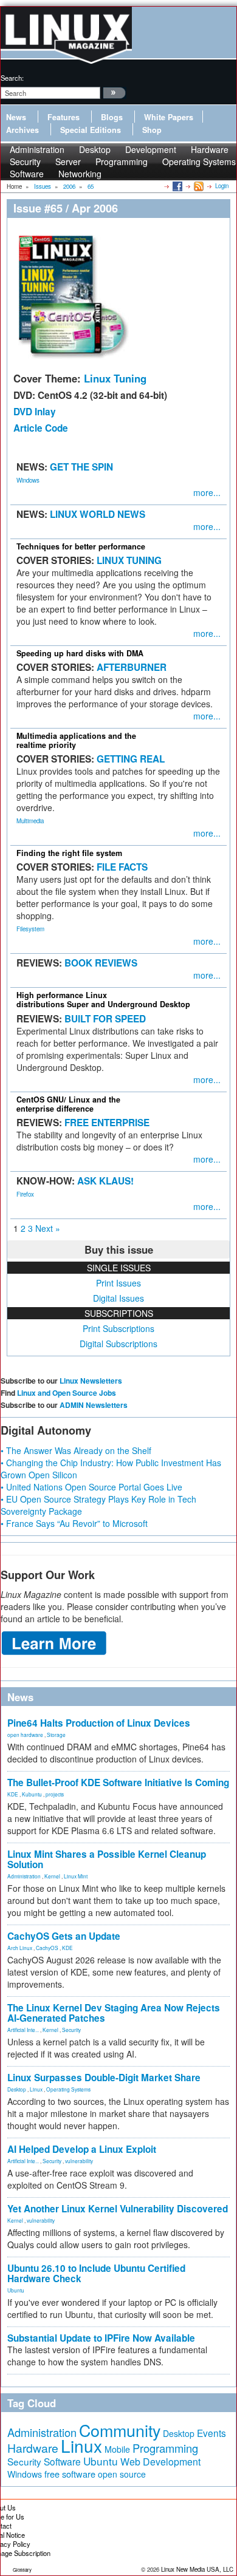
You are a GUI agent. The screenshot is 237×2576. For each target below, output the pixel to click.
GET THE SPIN (81, 467)
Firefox (25, 1194)
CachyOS (47, 1948)
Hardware (33, 2448)
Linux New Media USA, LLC (197, 2569)
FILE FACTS (122, 867)
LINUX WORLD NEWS (98, 514)
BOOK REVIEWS (101, 963)
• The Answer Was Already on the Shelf (76, 1450)
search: (12, 78)
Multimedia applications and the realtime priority (76, 740)
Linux (36, 2089)
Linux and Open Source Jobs (67, 1393)
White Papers (169, 117)
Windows (28, 480)
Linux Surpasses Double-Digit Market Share (104, 2078)
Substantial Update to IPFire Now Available (101, 2338)
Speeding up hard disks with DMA (80, 653)
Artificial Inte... (23, 2030)
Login (222, 186)
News (16, 117)
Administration (24, 1876)
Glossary (22, 2570)
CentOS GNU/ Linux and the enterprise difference (68, 1104)
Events (211, 2433)
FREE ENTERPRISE (107, 1123)
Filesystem (30, 929)
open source (122, 2474)
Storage (56, 1735)
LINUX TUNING (129, 560)
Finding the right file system (69, 853)
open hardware (25, 1735)
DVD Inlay (35, 412)
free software (70, 2474)
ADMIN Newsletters (94, 1405)
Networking (80, 174)
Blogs (112, 117)
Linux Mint (76, 1876)
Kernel (52, 1876)
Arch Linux (20, 1948)
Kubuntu (32, 1794)
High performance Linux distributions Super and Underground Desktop (103, 1000)
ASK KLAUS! (105, 1181)
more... (207, 492)
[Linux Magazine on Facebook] (177, 186)
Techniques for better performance (81, 546)
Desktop (17, 2089)
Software (27, 174)
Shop (152, 130)
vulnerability (79, 2161)
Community (120, 2430)
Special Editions (91, 130)
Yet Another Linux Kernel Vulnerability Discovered (118, 2209)
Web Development (160, 2462)
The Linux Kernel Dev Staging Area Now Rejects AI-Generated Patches (114, 2013)
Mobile (117, 2449)
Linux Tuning (115, 378)
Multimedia (30, 821)
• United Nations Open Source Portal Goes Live (91, 1487)
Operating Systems (199, 161)
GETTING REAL (131, 759)
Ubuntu (16, 2290)
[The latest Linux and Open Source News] (198, 186)
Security (71, 2030)
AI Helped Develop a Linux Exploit (82, 2149)
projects (55, 1794)
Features (64, 117)
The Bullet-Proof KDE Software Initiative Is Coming (118, 1782)
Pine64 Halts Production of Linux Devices (99, 1723)
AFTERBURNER (132, 667)
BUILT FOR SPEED (105, 1019)
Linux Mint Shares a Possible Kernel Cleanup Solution (107, 1859)
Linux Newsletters (91, 1381)
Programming (122, 161)
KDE (13, 1794)
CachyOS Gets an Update (64, 1936)
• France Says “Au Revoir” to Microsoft (74, 1523)
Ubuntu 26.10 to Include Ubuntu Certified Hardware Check (96, 2273)
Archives (22, 130)
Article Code (41, 428)
